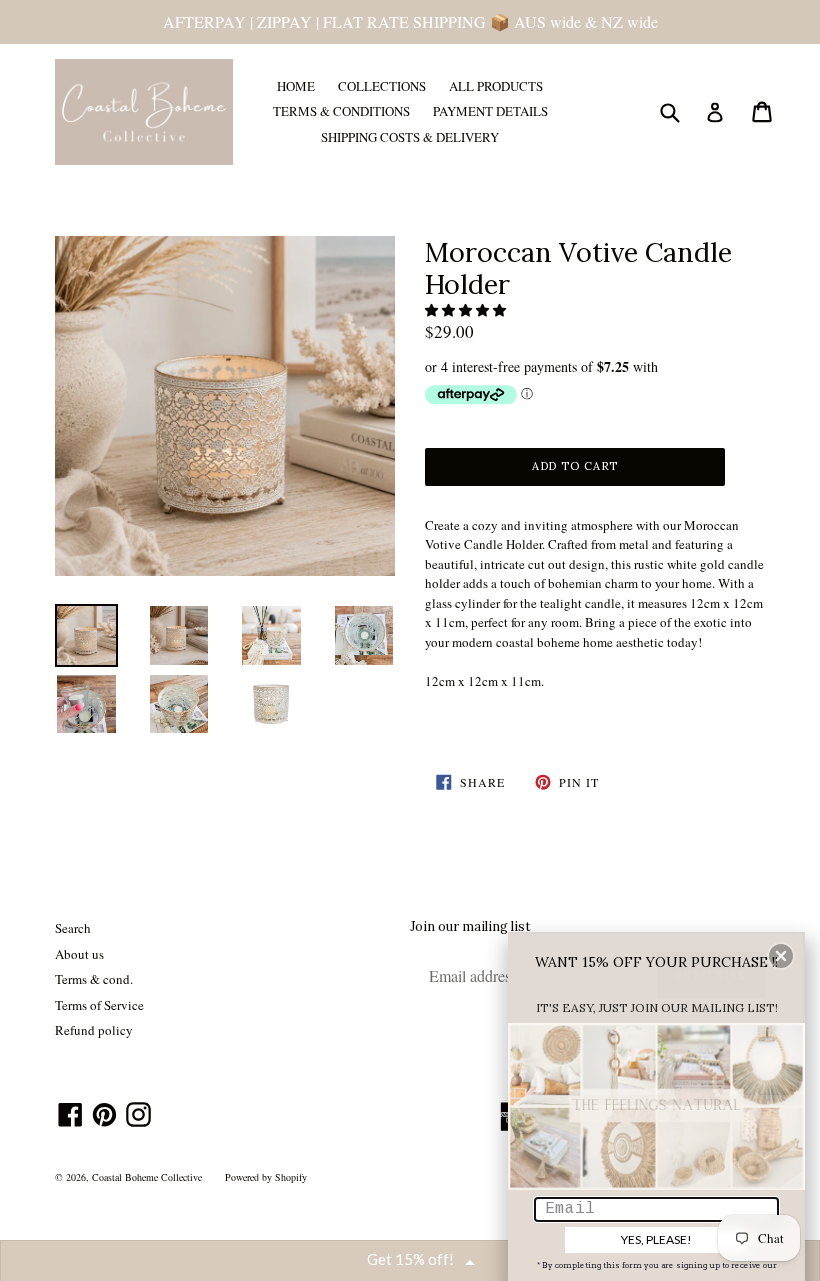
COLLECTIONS (382, 86)
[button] (467, 310)
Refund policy (94, 1030)
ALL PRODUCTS (496, 86)
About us (79, 954)
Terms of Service (99, 1005)
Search (73, 928)
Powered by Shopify (266, 1177)
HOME (296, 86)
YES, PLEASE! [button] (656, 1239)
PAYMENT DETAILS (490, 111)
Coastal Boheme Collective (147, 1177)
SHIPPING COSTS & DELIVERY (410, 137)
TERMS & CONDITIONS (341, 111)
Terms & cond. (94, 979)
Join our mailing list (470, 927)
